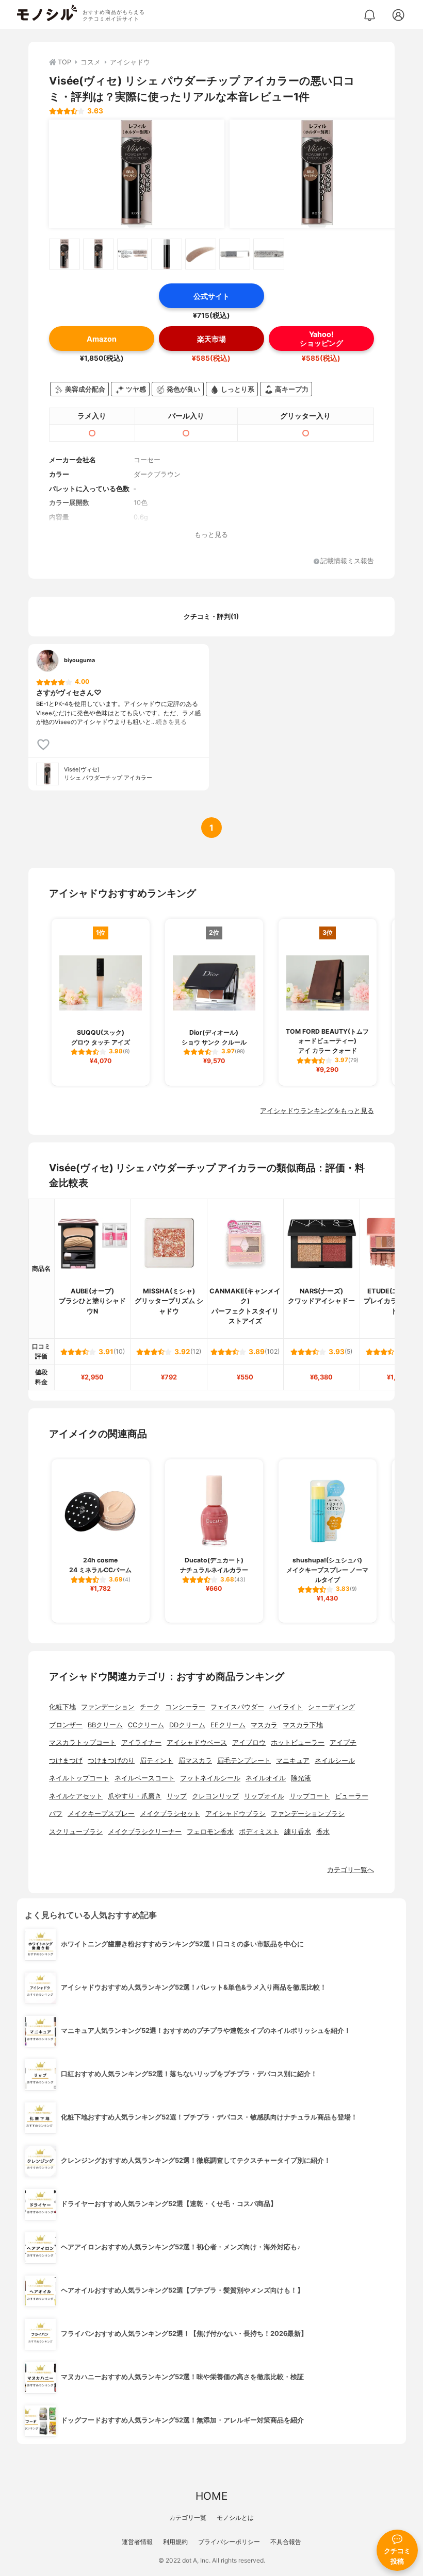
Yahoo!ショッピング (321, 339)
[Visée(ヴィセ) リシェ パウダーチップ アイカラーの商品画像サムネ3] (133, 254)
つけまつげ (66, 1761)
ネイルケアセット (76, 1796)
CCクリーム (146, 1725)
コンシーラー (185, 1707)
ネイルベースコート (145, 1778)
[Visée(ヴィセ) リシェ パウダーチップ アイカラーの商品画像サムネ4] (167, 254)
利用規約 (175, 2542)
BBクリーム (105, 1725)
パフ (56, 1814)
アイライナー (141, 1742)
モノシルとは (235, 2518)
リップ (177, 1796)
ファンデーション (108, 1707)
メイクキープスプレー (101, 1814)
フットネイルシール (210, 1778)
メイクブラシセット (170, 1814)
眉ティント (157, 1761)
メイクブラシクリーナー (145, 1832)
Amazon (102, 339)
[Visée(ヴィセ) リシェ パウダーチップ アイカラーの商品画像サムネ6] (235, 254)
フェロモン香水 (210, 1832)
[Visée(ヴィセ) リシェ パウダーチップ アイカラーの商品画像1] (137, 174)
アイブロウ (249, 1742)
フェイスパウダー (237, 1707)
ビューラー (352, 1796)
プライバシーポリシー (229, 2542)
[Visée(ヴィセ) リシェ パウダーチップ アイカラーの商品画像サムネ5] (201, 254)
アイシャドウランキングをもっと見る (317, 1111)
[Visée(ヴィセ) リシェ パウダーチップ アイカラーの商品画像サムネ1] (64, 254)
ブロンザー (66, 1725)
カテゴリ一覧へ (351, 1870)
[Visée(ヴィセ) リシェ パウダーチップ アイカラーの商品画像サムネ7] (269, 254)
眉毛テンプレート (244, 1761)
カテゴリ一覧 (188, 2518)
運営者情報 (137, 2542)
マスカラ (264, 1725)
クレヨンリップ (215, 1796)
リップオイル (264, 1796)
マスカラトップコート (83, 1742)
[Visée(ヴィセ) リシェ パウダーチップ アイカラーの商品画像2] (317, 174)
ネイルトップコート (79, 1778)
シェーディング (331, 1707)
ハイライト (286, 1707)
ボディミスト (259, 1832)
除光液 (301, 1778)
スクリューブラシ (76, 1832)
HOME (211, 2496)
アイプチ (343, 1742)
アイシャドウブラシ (235, 1814)
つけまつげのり (111, 1761)
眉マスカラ (195, 1761)
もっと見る (211, 535)
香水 (323, 1832)
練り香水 (298, 1832)
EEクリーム (228, 1725)
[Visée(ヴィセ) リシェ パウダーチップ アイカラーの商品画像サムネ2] (99, 254)
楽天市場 (211, 339)
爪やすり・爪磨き (135, 1796)
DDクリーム (187, 1725)
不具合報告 (286, 2542)
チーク (150, 1707)
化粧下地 (62, 1707)
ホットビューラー (298, 1742)
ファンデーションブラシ (308, 1814)
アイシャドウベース (197, 1742)
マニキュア (293, 1761)
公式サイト (211, 296)
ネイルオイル (266, 1778)
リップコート (310, 1796)
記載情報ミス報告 (347, 561)
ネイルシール (335, 1761)
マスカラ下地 (303, 1725)
